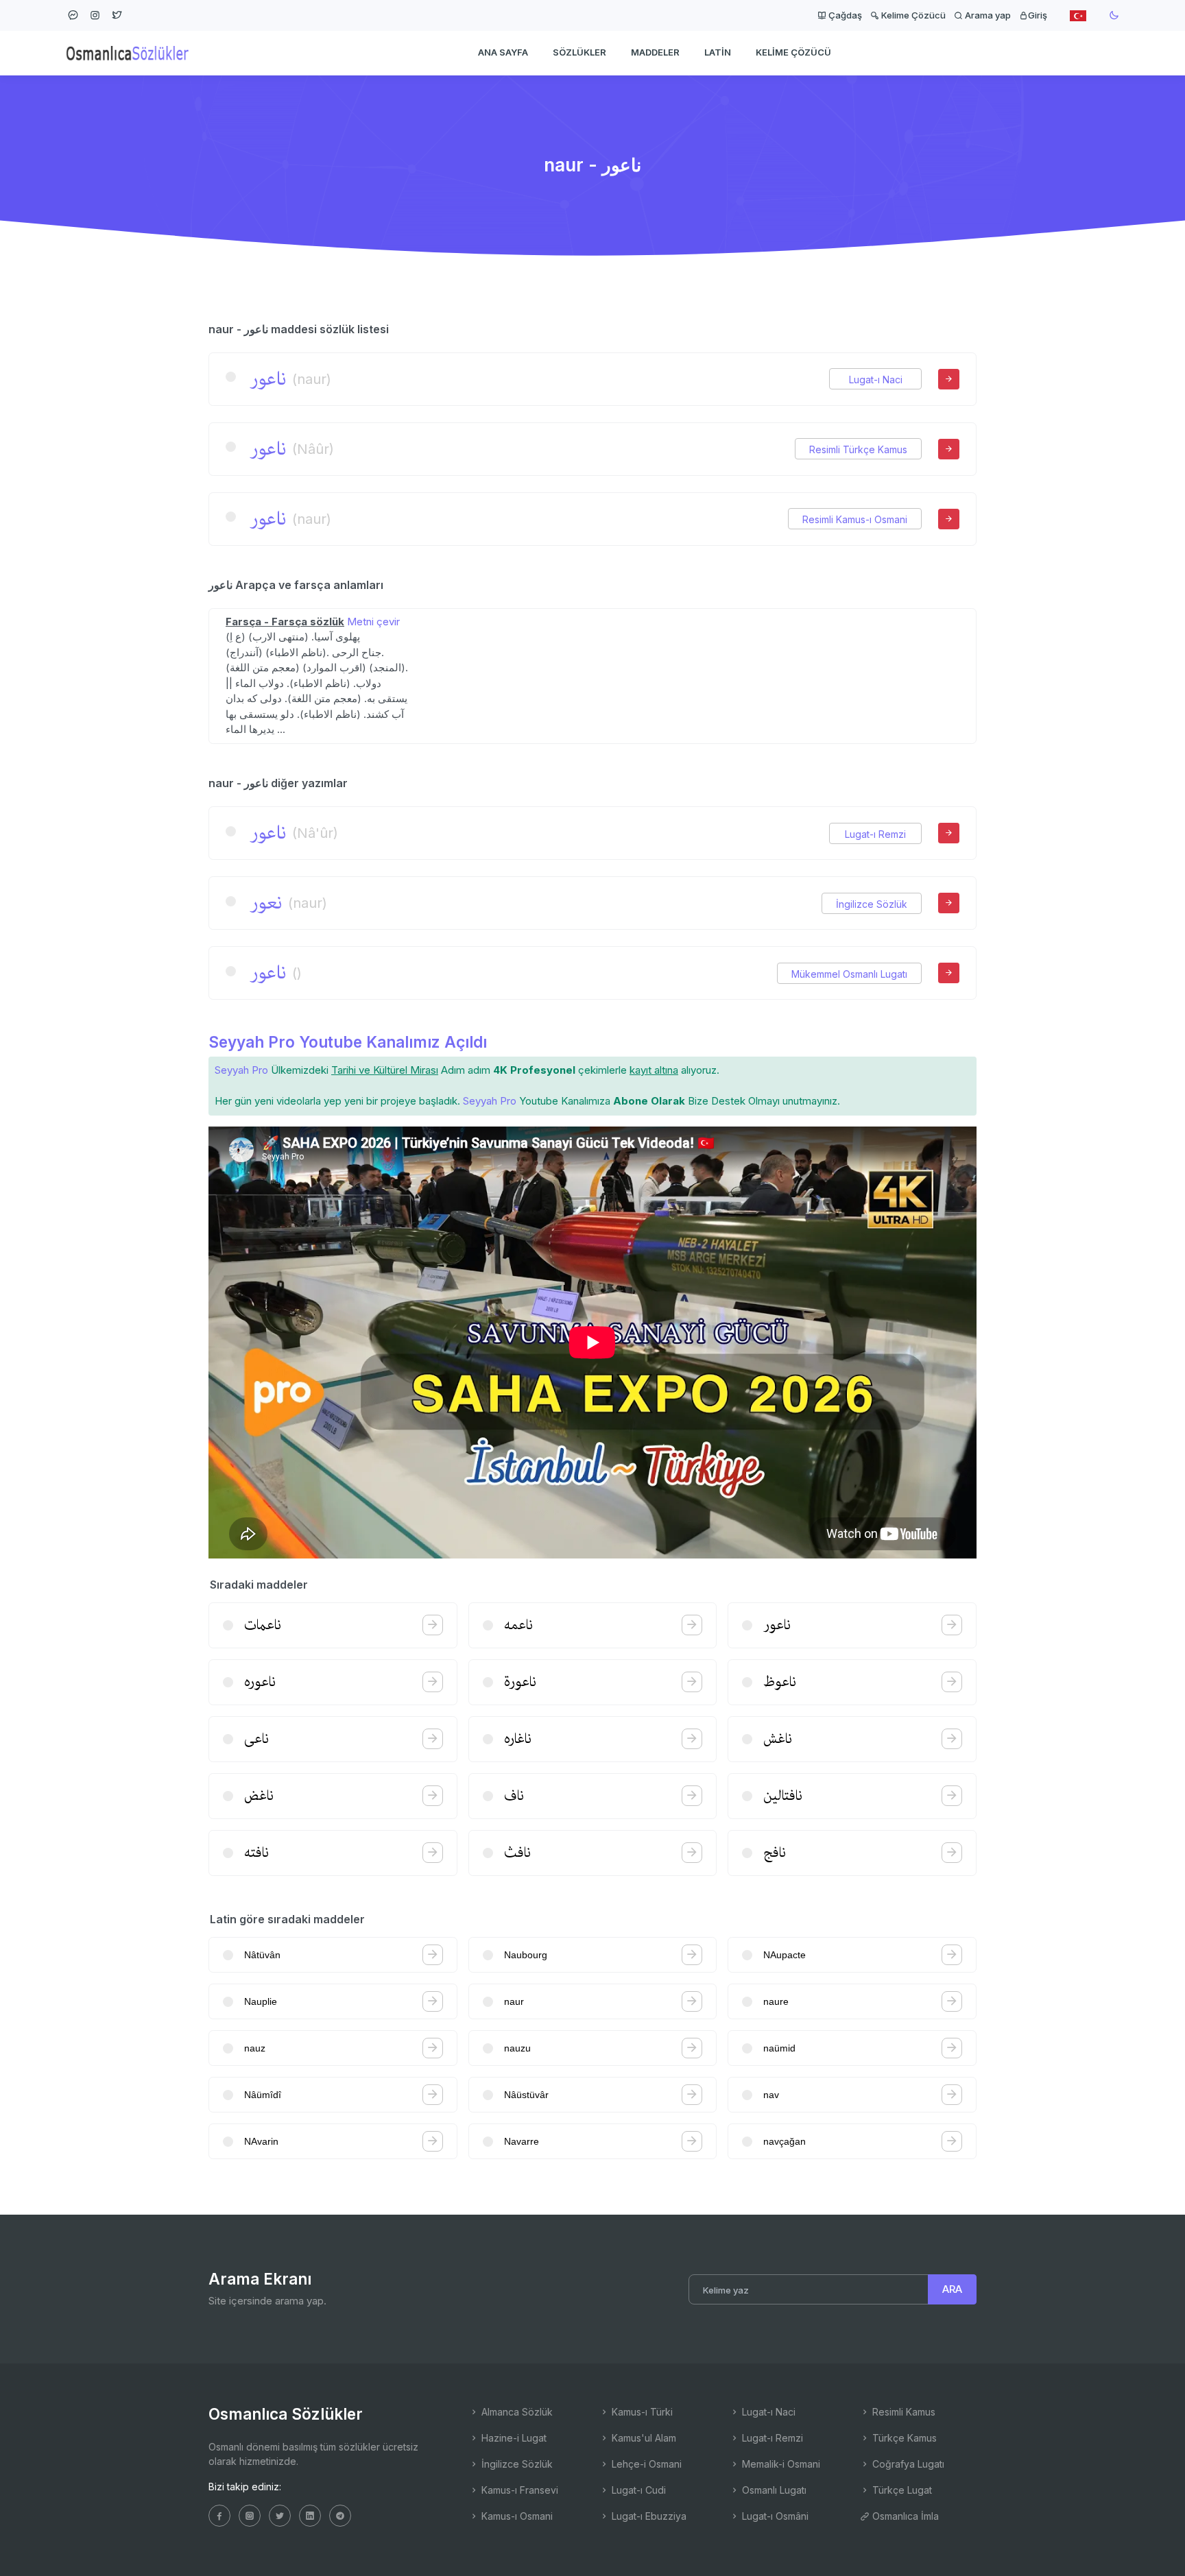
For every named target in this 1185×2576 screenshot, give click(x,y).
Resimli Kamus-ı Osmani (855, 519)
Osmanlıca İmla (904, 2516)
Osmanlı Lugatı (773, 2490)
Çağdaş (844, 15)
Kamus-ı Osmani (516, 2516)
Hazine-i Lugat (513, 2438)
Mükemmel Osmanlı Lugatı (849, 974)
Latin (718, 52)
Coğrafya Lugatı (907, 2464)
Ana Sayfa (503, 52)
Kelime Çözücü (912, 15)
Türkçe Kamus (903, 2438)
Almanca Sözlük (516, 2412)
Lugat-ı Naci (876, 380)
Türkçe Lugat (901, 2490)
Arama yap (987, 15)
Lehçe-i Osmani (645, 2464)
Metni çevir (373, 622)
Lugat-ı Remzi (875, 834)
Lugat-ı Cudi (637, 2490)
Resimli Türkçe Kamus (858, 449)
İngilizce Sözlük (872, 904)
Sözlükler (579, 52)
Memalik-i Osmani (780, 2464)
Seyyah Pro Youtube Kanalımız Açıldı (348, 1042)
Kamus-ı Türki (641, 2412)
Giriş (1038, 15)
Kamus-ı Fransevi (518, 2490)
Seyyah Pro (241, 1070)
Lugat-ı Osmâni (774, 2516)
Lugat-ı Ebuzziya (648, 2516)
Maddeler (655, 52)
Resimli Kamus (902, 2412)
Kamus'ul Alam (643, 2438)
